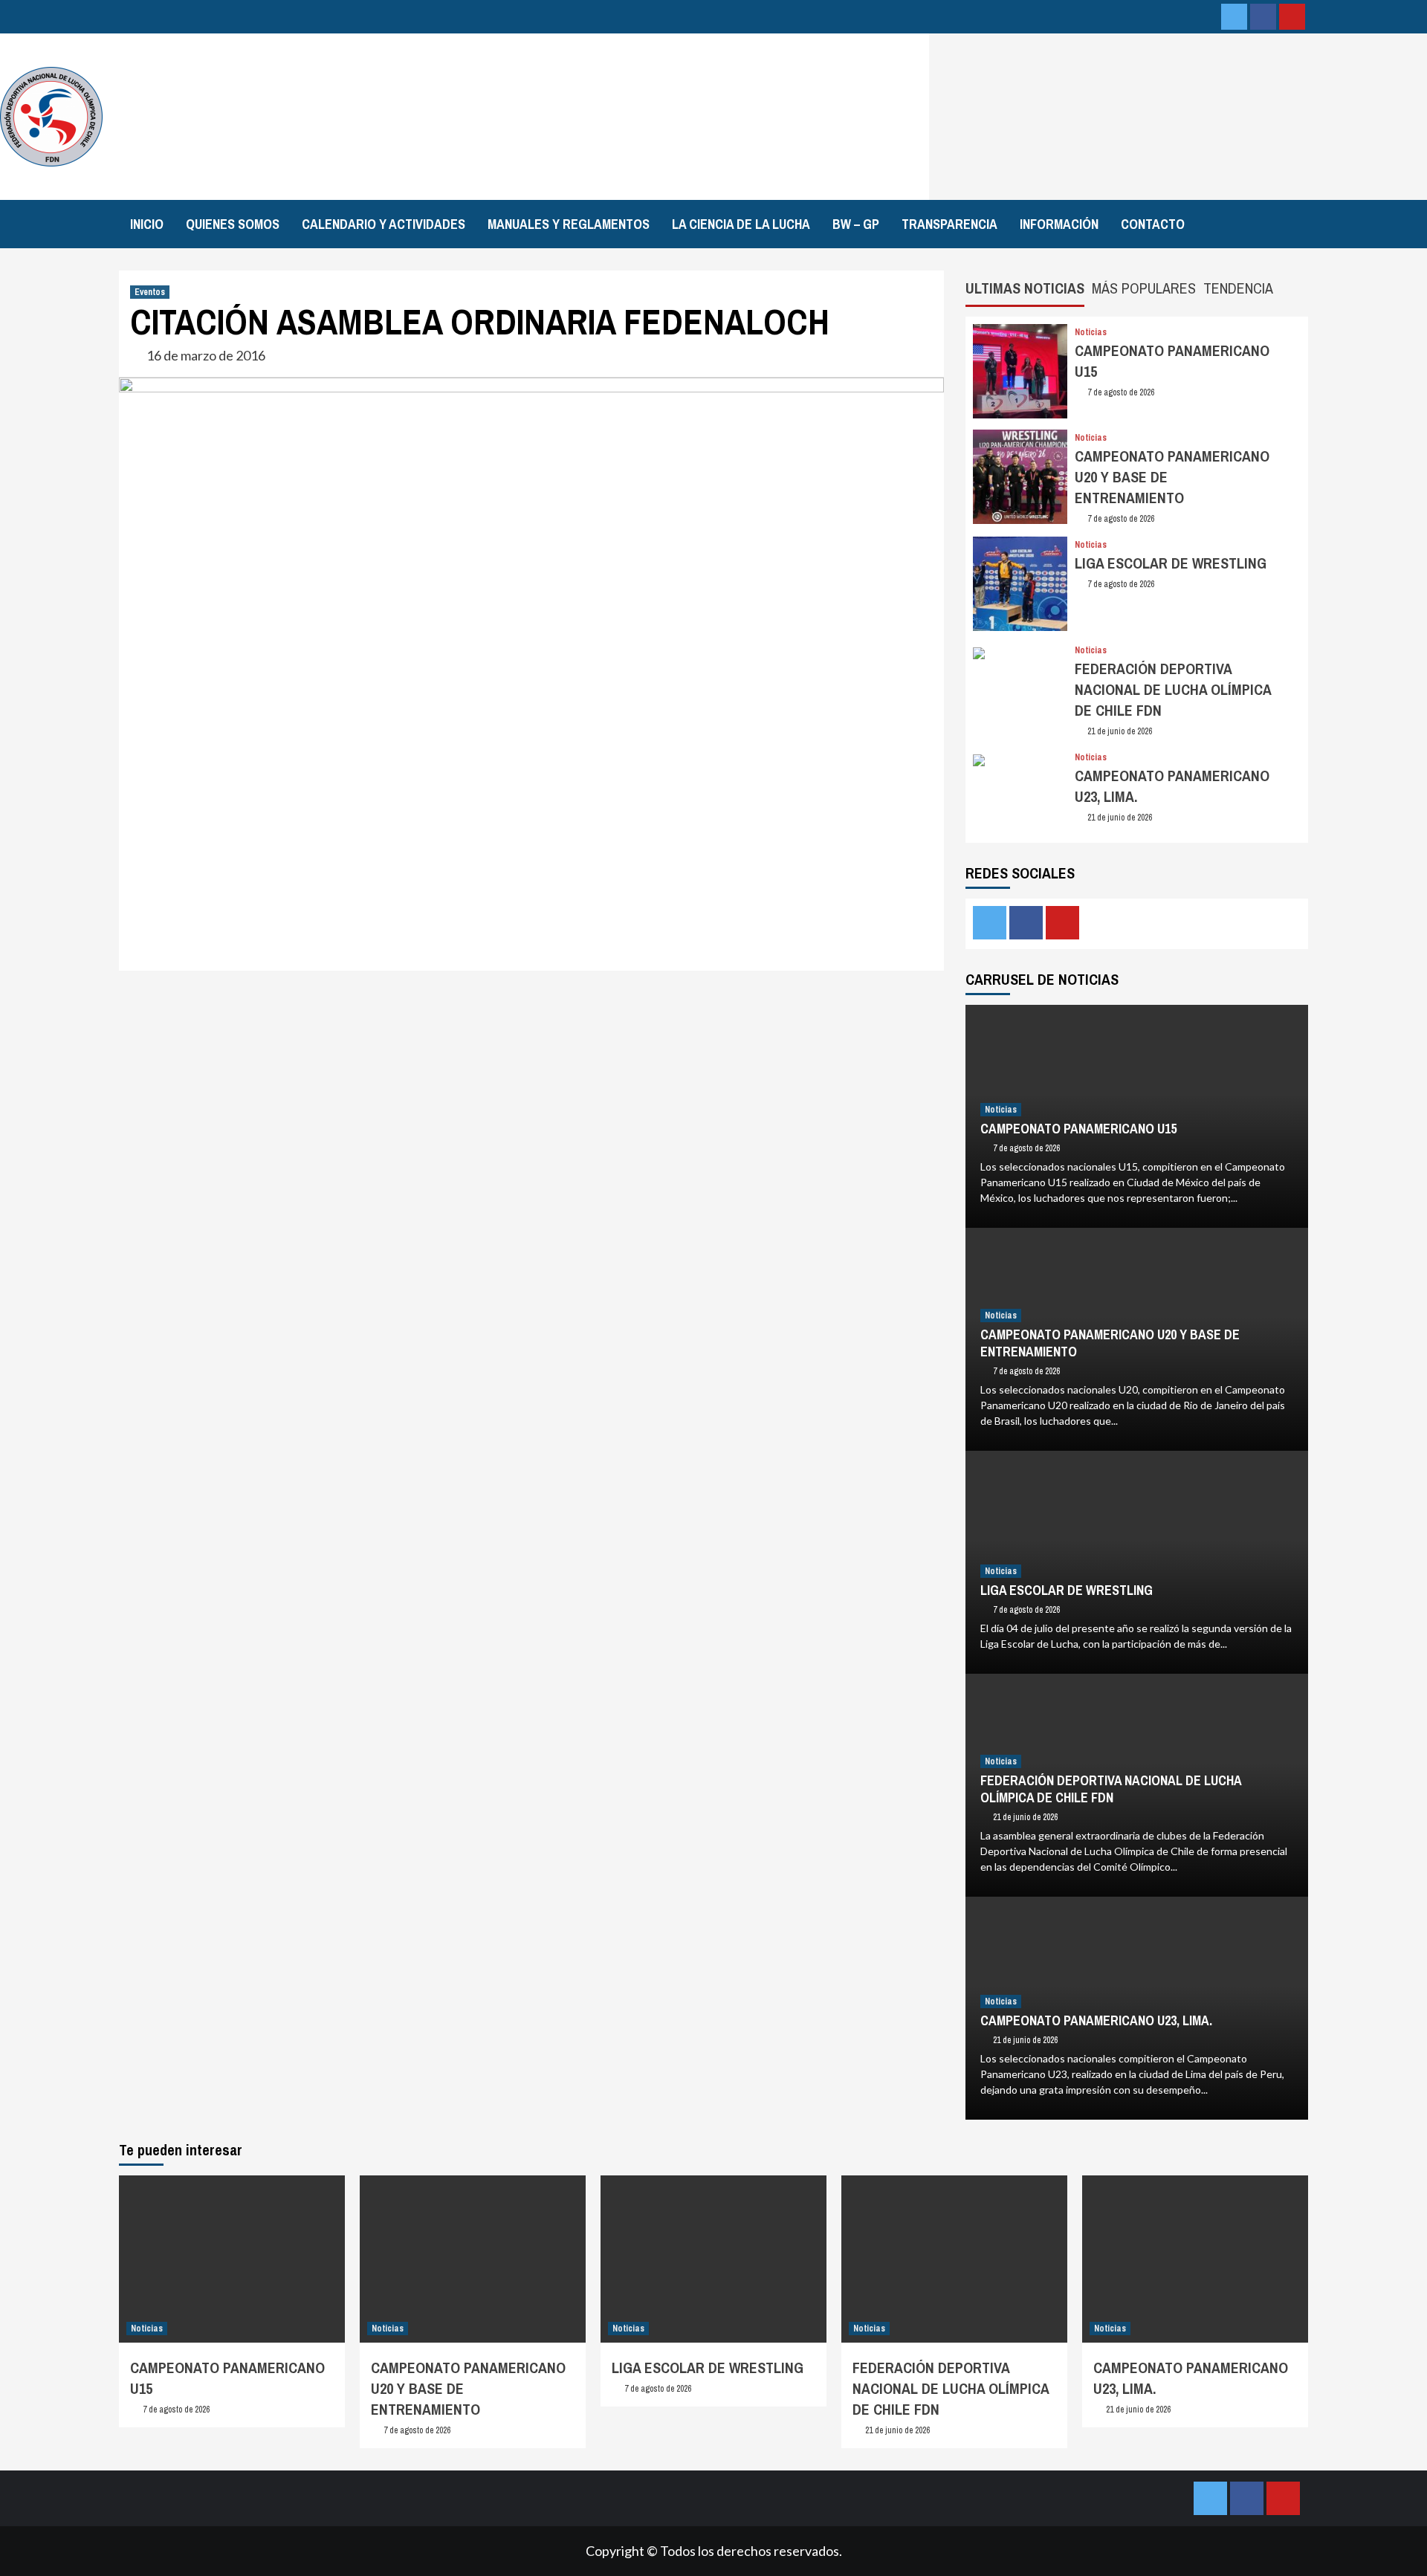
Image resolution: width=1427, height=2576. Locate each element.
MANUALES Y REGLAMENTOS (569, 224)
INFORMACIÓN (1059, 224)
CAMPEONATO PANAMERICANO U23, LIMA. (1096, 2020)
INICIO (147, 224)
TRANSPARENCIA (949, 224)
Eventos (150, 292)
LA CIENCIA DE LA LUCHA (741, 224)
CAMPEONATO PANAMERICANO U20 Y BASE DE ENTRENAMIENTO (1110, 1343)
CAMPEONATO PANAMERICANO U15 (1078, 1129)
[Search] (1310, 222)
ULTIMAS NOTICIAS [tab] (1025, 288)
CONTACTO (1153, 224)
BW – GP (856, 224)
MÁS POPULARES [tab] (1144, 288)
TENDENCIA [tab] (1238, 288)
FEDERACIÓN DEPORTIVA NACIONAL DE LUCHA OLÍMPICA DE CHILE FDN (1173, 689)
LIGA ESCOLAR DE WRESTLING (1171, 563)
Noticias (1091, 332)
